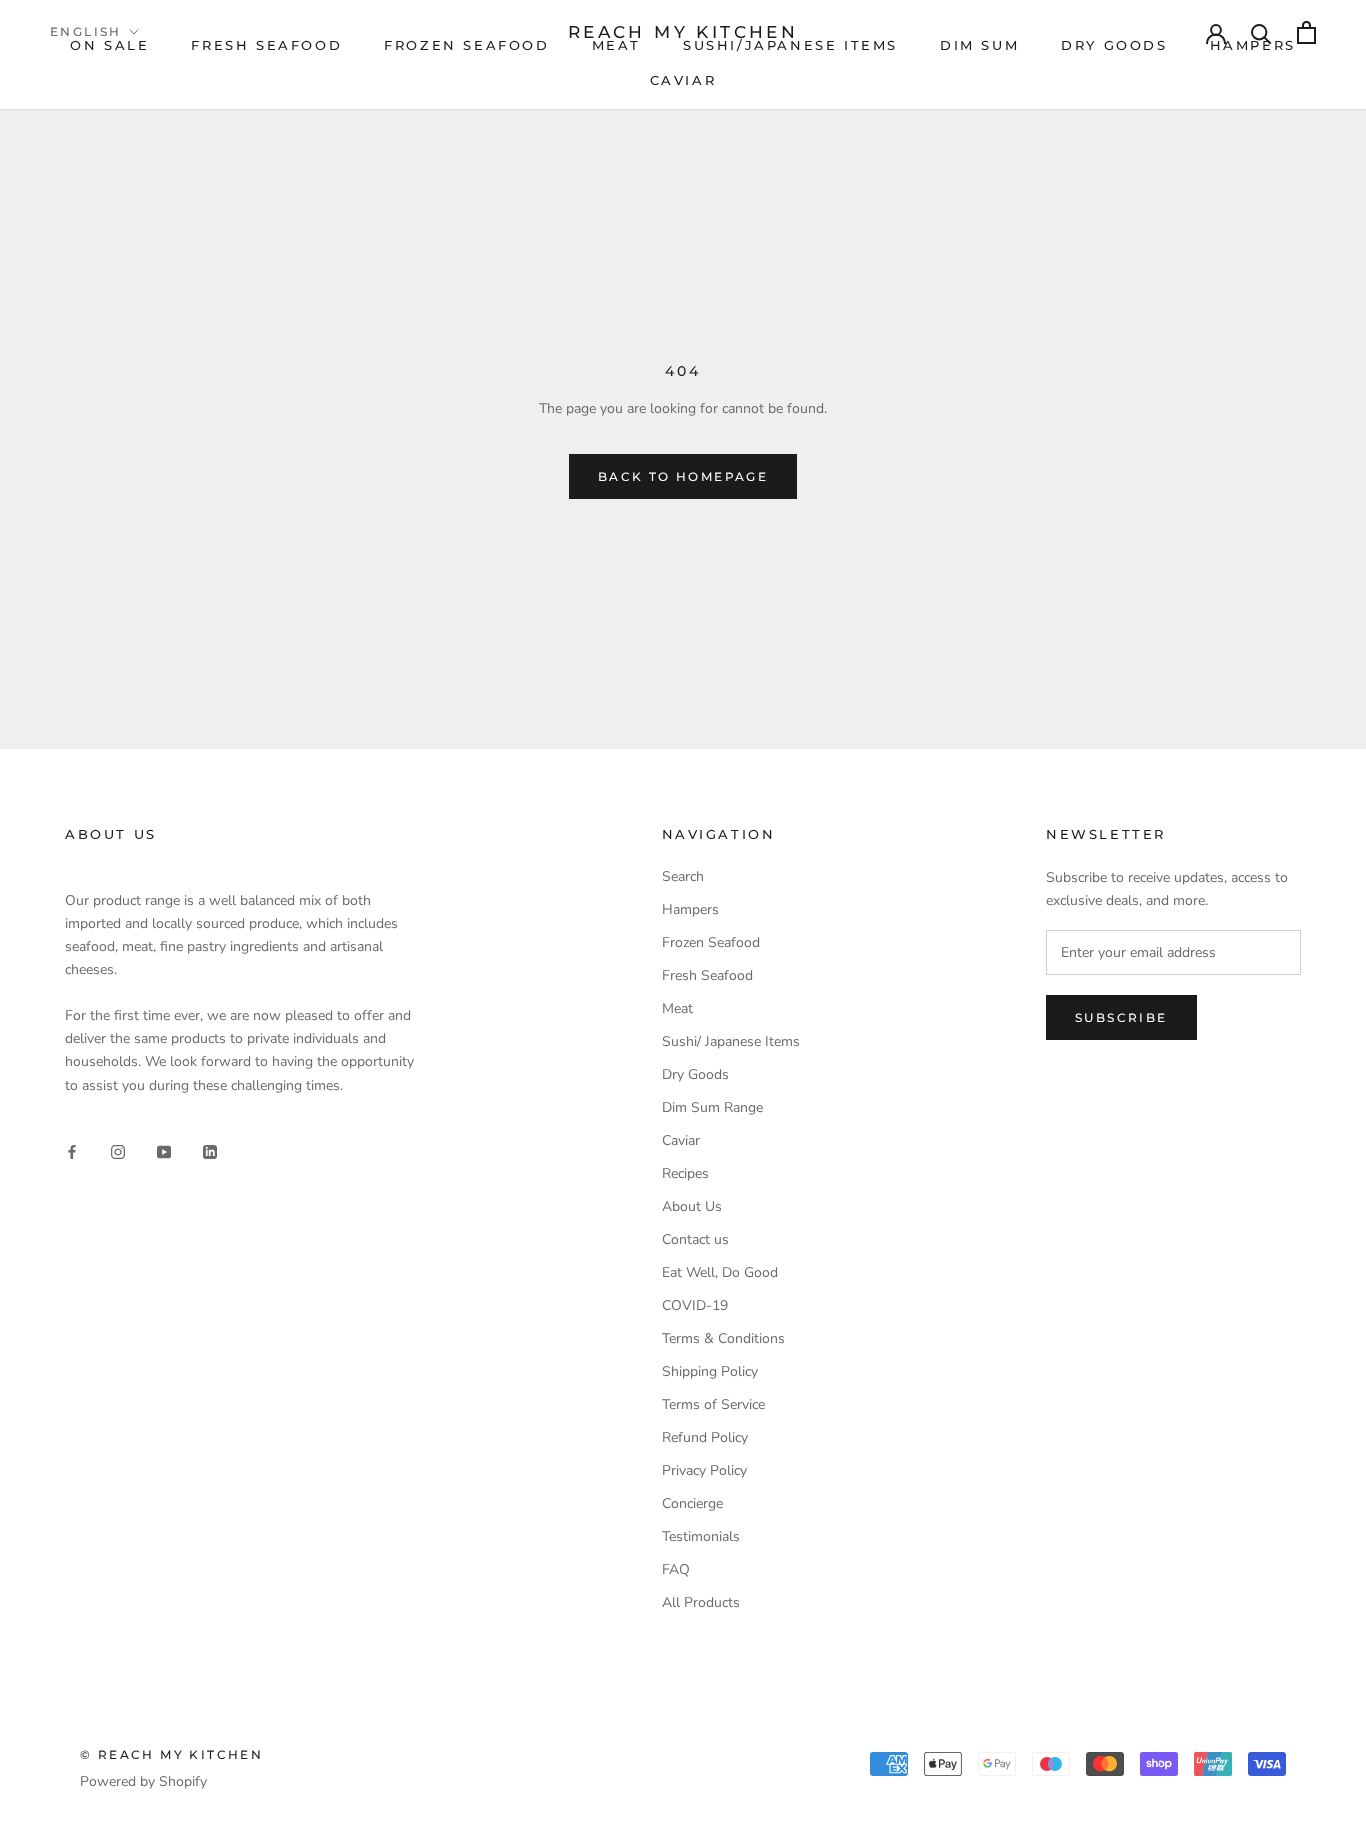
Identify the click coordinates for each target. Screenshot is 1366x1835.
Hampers (690, 909)
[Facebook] (72, 1151)
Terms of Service (713, 1404)
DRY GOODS (1114, 45)
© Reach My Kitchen (171, 1754)
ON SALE (109, 45)
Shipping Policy (710, 1371)
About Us (692, 1206)
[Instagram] (118, 1151)
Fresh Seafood (707, 975)
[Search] (1261, 32)
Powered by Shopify (143, 1781)
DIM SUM (979, 45)
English (86, 31)
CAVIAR (683, 80)
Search (683, 876)
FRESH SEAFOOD (266, 45)
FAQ (676, 1569)
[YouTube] (164, 1151)
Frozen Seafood (711, 942)
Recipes (685, 1173)
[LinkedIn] (210, 1151)
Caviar (681, 1140)
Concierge (692, 1503)
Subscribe (1121, 1017)
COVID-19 (695, 1305)
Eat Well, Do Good (720, 1272)
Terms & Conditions (723, 1338)
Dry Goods (695, 1074)
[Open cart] (1306, 32)
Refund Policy (705, 1437)
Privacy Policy (704, 1470)
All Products (701, 1602)
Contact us (695, 1239)
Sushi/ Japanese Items (731, 1041)
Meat (677, 1008)
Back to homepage (683, 476)
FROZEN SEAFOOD (466, 45)
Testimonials (701, 1536)
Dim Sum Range (712, 1107)
